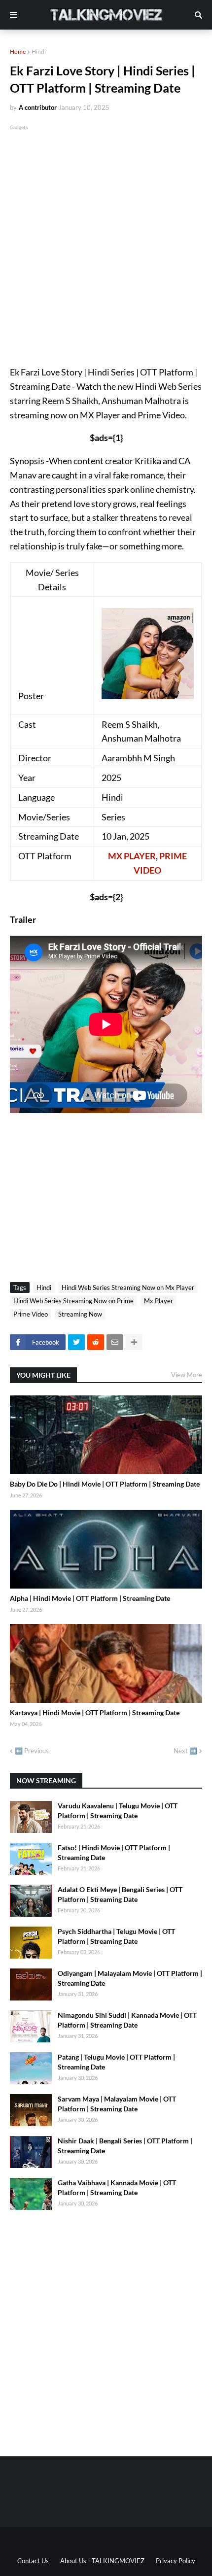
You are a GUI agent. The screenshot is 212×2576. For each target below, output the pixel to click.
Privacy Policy (176, 2561)
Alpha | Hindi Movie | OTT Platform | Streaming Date (90, 1598)
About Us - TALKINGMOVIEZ (102, 2561)
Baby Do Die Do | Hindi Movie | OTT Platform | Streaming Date (105, 1484)
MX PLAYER (132, 856)
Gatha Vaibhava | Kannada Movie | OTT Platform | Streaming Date (117, 2187)
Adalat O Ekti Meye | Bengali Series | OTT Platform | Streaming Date (120, 1894)
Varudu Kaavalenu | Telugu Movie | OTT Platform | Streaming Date (118, 1811)
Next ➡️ (185, 1751)
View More (187, 1375)
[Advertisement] (106, 238)
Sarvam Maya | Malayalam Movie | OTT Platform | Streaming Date (117, 2104)
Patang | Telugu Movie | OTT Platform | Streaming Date (116, 2062)
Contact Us (33, 2561)
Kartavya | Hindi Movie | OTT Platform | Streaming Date (95, 1712)
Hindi (39, 51)
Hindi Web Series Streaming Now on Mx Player (128, 1288)
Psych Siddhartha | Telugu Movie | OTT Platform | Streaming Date (116, 1936)
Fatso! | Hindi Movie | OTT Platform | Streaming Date (114, 1852)
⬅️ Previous (32, 1751)
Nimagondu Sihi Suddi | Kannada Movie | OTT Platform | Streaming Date (127, 2020)
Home (18, 51)
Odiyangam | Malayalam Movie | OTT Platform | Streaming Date (130, 1978)
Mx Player (159, 1301)
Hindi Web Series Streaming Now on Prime (73, 1301)
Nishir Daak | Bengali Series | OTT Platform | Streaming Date (125, 2146)
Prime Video (31, 1314)
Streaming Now (80, 1314)
